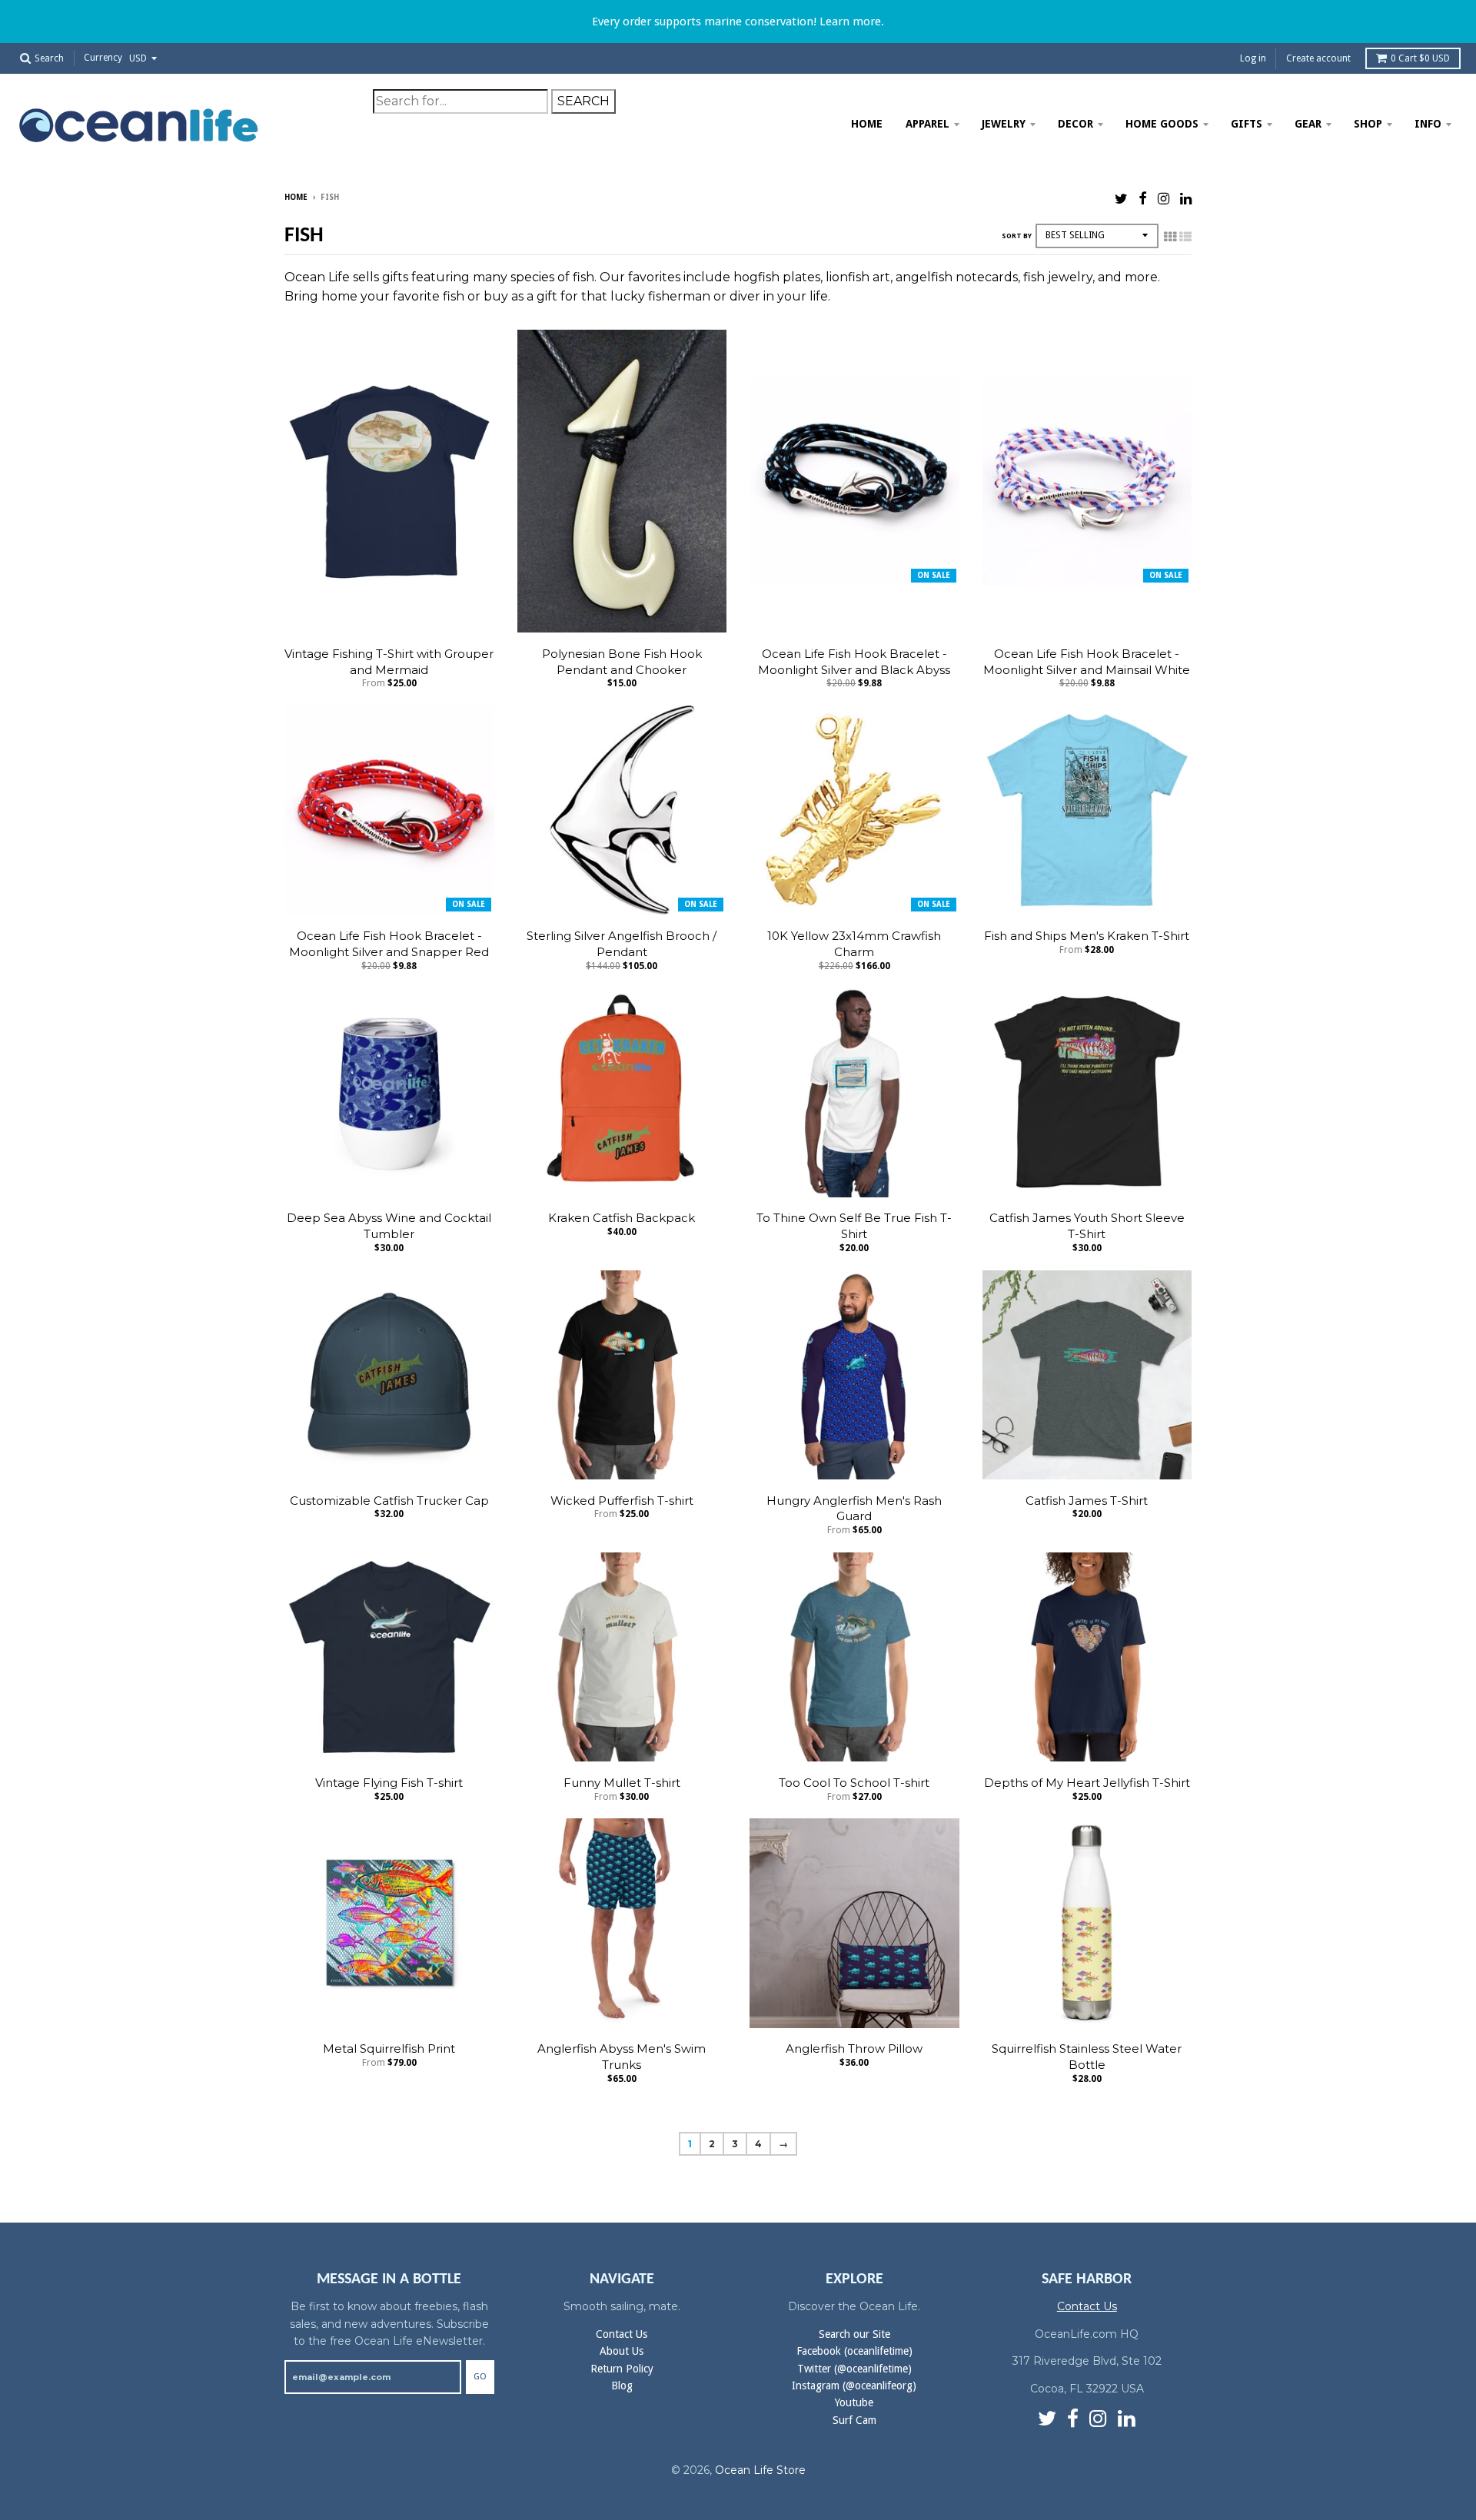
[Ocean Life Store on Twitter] (1121, 199)
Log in (1253, 58)
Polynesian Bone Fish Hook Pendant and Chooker (622, 662)
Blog (622, 2386)
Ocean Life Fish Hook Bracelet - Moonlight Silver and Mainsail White (1087, 662)
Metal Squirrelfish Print (389, 2049)
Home (867, 124)
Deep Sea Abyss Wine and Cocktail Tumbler (389, 1226)
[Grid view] (1170, 237)
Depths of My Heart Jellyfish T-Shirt (1087, 1783)
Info (1428, 124)
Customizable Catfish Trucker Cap (389, 1501)
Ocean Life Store (760, 2470)
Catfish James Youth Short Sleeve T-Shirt (1087, 1226)
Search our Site (854, 2334)
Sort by (1017, 236)
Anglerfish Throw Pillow (854, 2049)
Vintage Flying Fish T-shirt (389, 1783)
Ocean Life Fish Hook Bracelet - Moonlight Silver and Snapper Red (389, 944)
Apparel (927, 124)
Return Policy (622, 2369)
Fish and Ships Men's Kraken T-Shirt (1087, 936)
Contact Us (622, 2334)
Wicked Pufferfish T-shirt (622, 1501)
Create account (1318, 58)
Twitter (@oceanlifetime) (854, 2369)
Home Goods (1162, 124)
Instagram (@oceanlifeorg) (854, 2386)
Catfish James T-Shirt (1087, 1501)
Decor (1075, 124)
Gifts (1247, 124)
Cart (1420, 58)
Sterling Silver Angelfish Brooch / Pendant (622, 944)
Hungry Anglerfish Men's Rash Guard (854, 1509)
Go (480, 2377)
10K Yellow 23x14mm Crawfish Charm (854, 944)
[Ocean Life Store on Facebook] (1143, 199)
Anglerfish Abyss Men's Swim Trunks (622, 2057)
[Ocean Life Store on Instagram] (1164, 199)
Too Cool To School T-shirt (854, 1783)
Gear (1308, 124)
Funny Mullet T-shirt (622, 1783)
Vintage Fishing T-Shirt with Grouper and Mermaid (389, 662)
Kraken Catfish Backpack (622, 1218)
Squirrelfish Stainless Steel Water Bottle (1087, 2057)
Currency (103, 58)
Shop (1368, 124)
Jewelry (1004, 124)
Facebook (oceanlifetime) (854, 2351)
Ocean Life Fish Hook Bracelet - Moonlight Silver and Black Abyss (854, 662)
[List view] (1185, 237)
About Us (622, 2351)
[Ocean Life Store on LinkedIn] (1186, 199)
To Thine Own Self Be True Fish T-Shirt (854, 1226)
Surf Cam (854, 2420)
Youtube (854, 2402)
